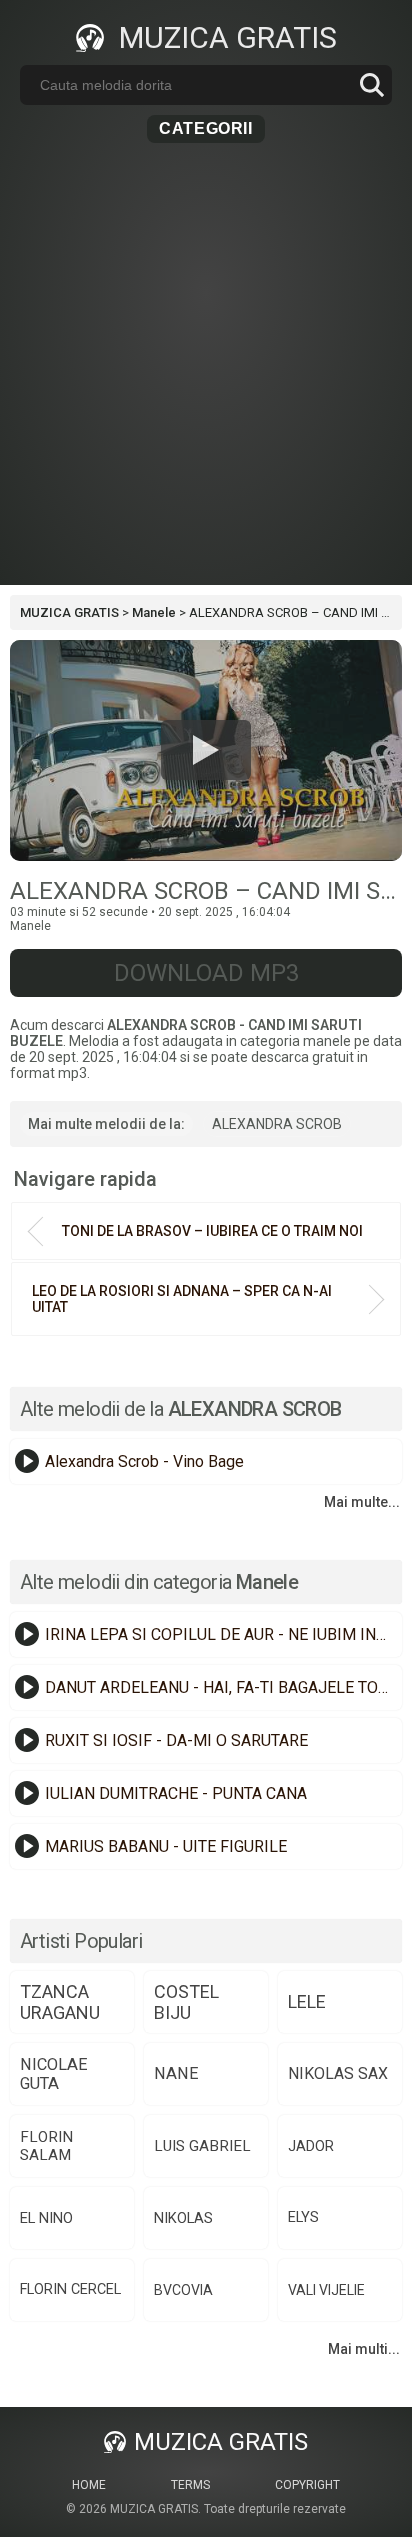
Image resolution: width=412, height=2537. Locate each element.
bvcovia (183, 2290)
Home (89, 2485)
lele (307, 2001)
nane (176, 2073)
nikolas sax (338, 2073)
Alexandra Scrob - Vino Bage (144, 1461)
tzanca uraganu (60, 2002)
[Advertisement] (206, 379)
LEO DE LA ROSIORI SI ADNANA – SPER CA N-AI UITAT (182, 1299)
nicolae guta (54, 2074)
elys (303, 2217)
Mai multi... (364, 2349)
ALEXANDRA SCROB (277, 1124)
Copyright (307, 2485)
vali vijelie (326, 2290)
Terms (190, 2485)
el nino (46, 2218)
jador (311, 2146)
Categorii (205, 128)
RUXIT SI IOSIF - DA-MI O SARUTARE (176, 1740)
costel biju (186, 2002)
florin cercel (70, 2289)
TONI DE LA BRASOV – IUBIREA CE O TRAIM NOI (212, 1231)
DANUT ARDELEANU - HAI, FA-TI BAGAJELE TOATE (221, 1687)
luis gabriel (202, 2146)
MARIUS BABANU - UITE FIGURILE (166, 1846)
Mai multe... (362, 1502)
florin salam (46, 2146)
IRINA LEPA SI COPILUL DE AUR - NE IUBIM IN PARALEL (221, 1634)
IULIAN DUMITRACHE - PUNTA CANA (176, 1793)
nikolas (183, 2218)
